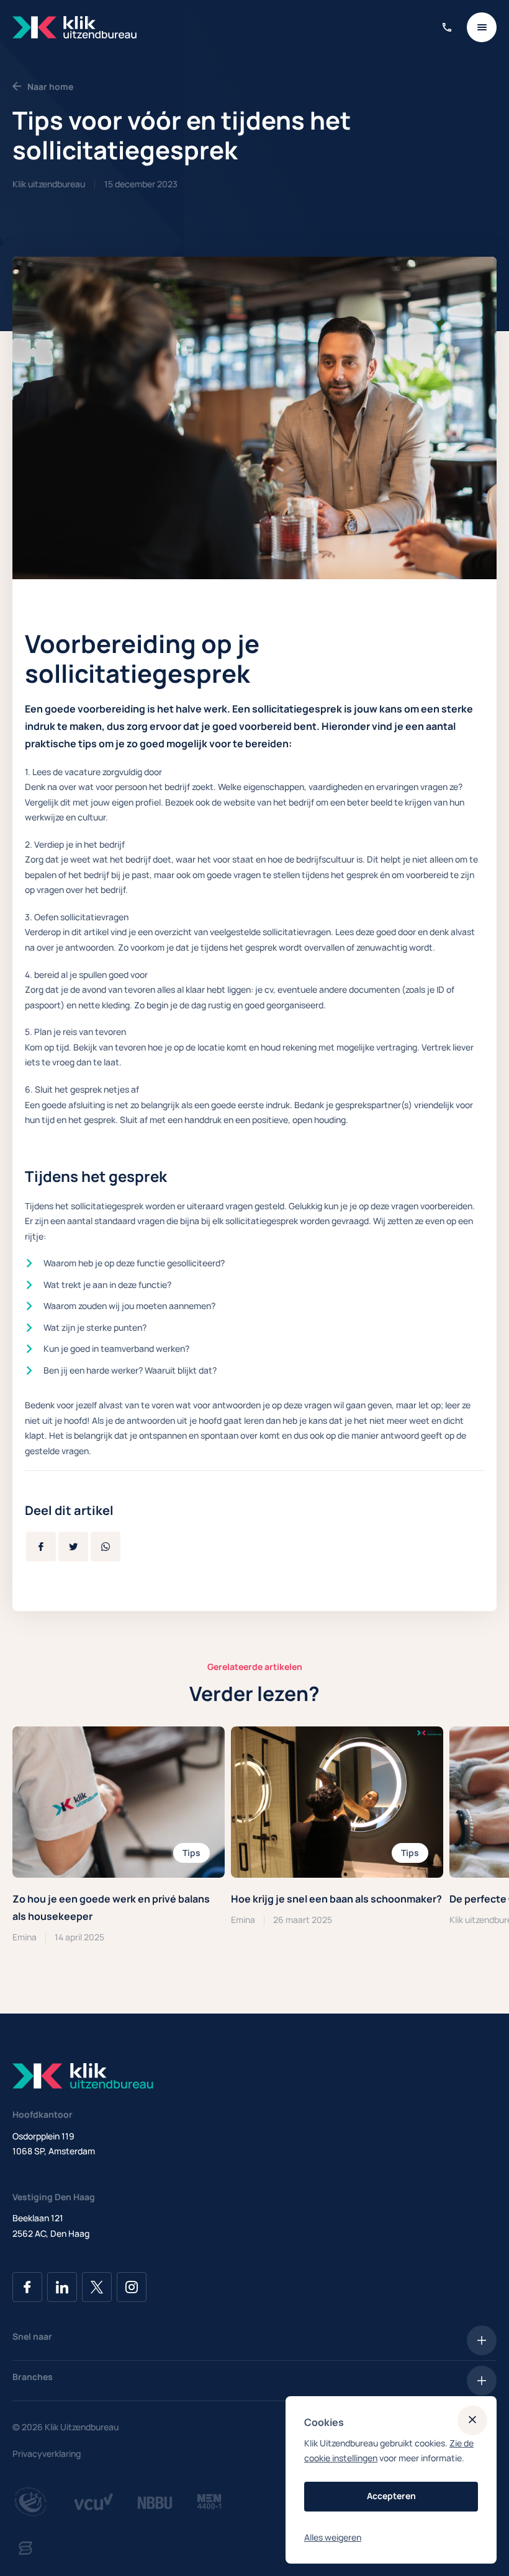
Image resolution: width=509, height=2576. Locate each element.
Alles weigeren (333, 2537)
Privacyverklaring (47, 2454)
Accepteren (391, 2496)
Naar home (50, 87)
